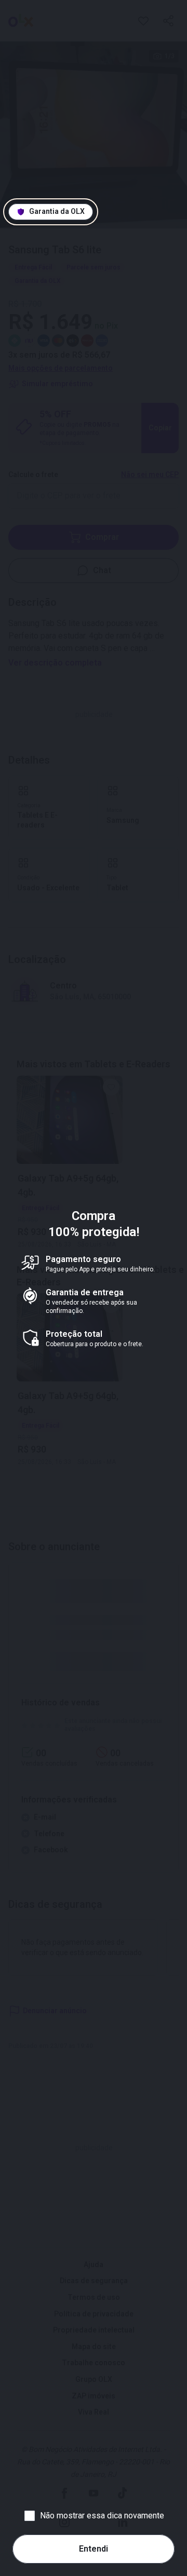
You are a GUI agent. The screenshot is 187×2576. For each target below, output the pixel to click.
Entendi (94, 2549)
